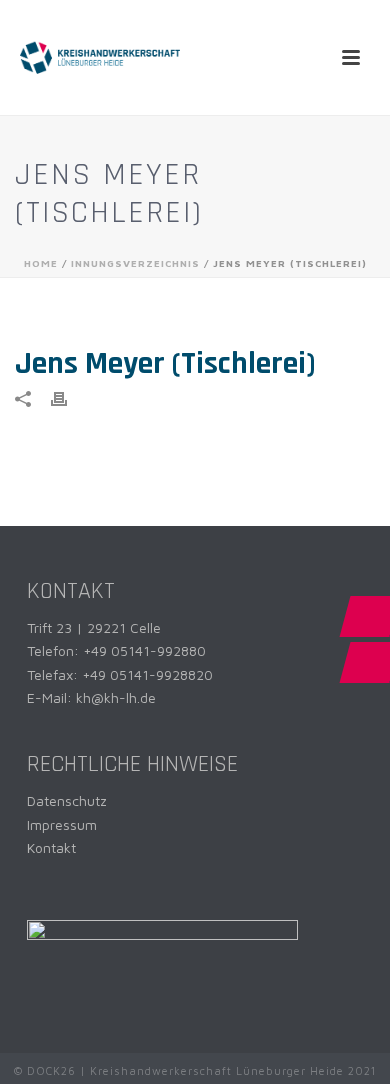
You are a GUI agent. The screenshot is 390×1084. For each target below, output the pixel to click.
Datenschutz (67, 800)
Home (41, 263)
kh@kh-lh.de (116, 697)
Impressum (62, 824)
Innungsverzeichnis (135, 263)
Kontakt (51, 847)
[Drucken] (69, 397)
